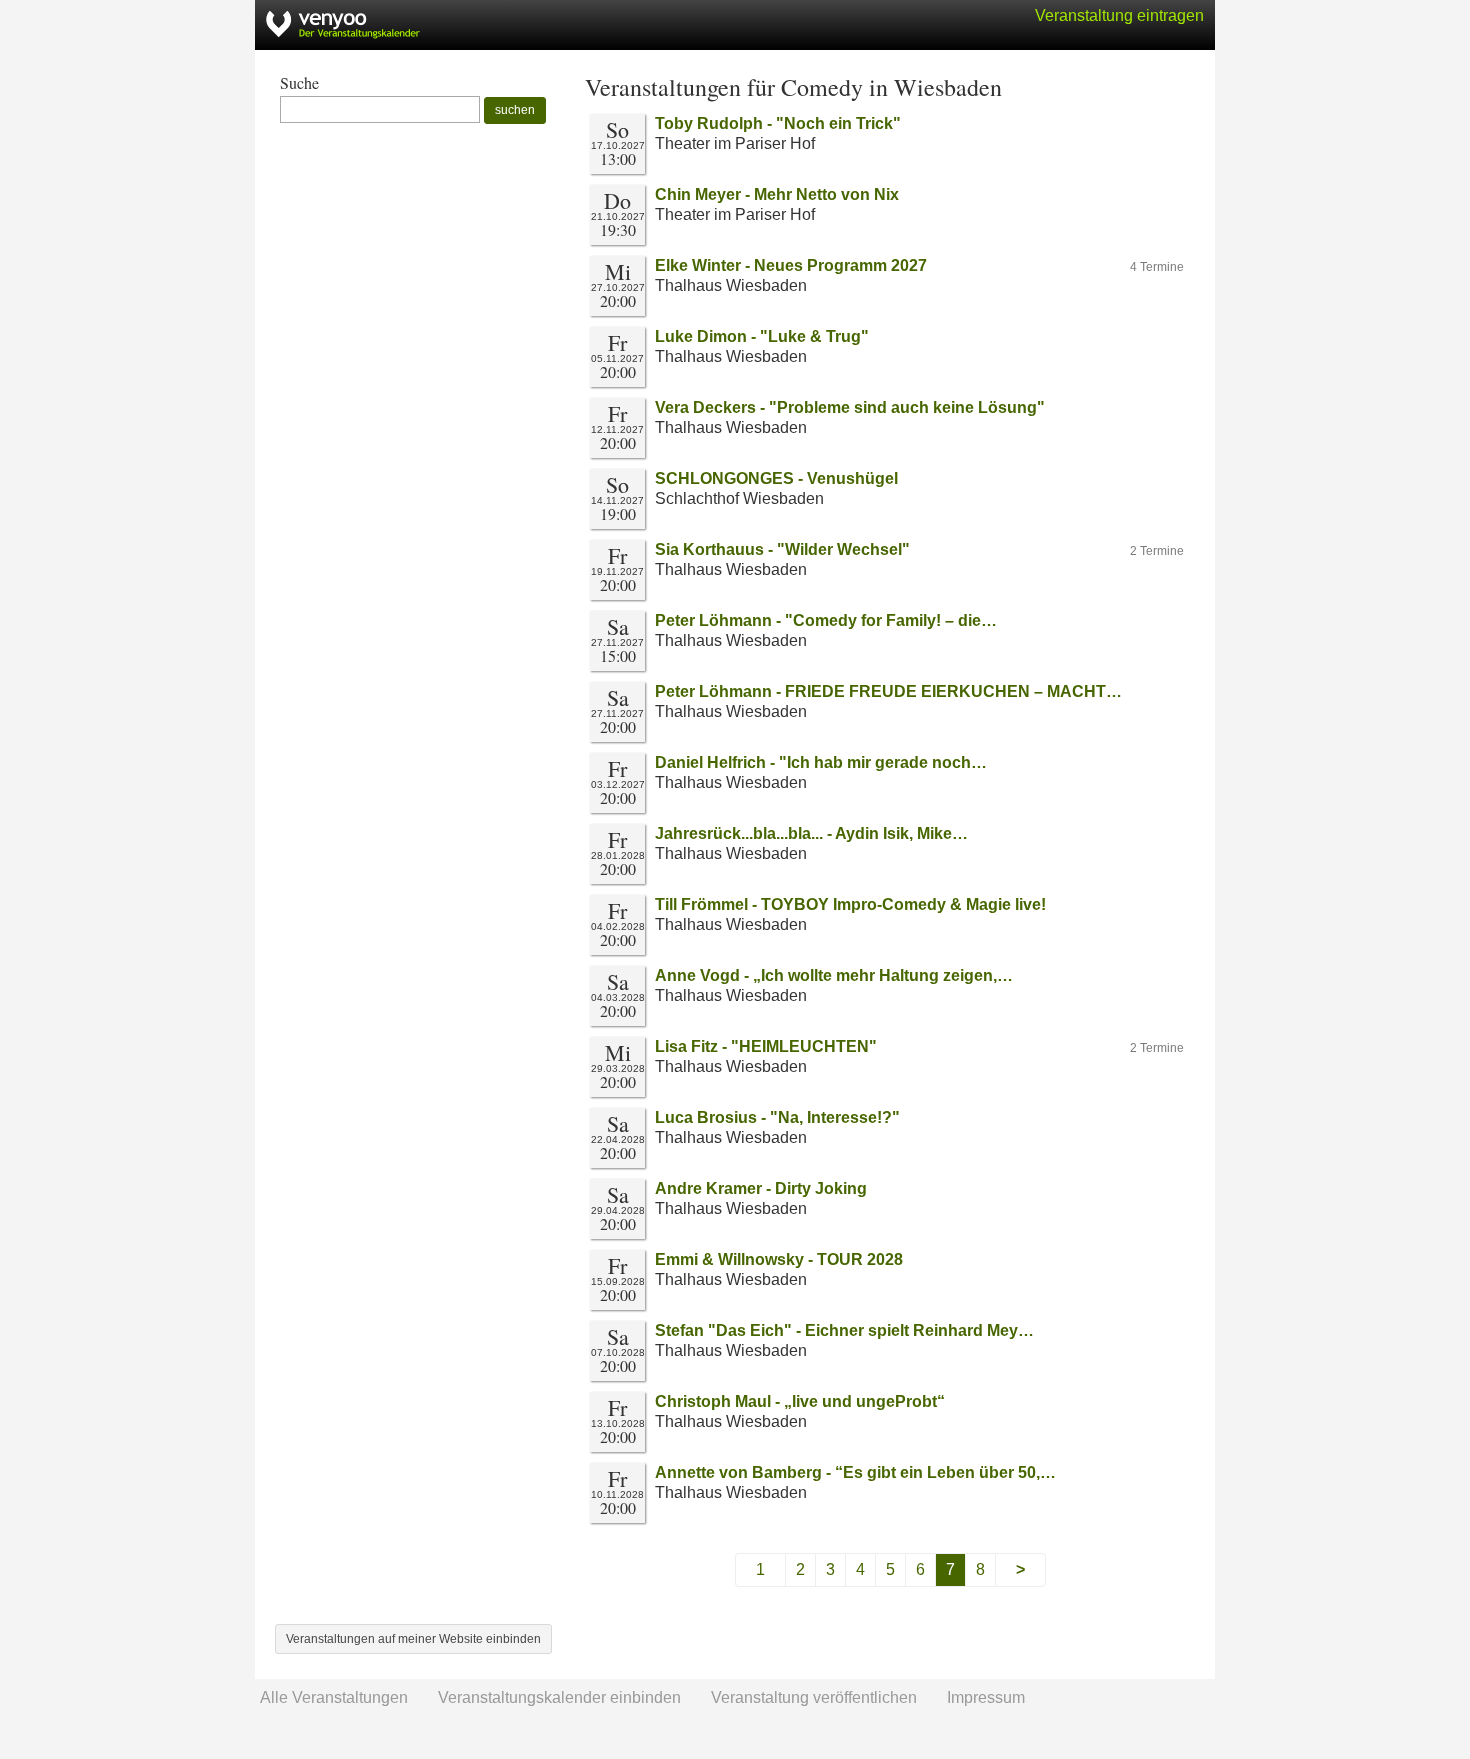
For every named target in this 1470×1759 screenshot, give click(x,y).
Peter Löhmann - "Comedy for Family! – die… (826, 620)
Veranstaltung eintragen (1119, 15)
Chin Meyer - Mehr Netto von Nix (777, 194)
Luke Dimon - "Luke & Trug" (762, 336)
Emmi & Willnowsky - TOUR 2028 (779, 1259)
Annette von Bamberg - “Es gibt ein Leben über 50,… (855, 1472)
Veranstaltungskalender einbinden (559, 1697)
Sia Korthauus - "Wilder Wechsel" (782, 549)
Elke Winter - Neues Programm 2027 (791, 265)
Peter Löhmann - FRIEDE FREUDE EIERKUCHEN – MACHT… (888, 691)
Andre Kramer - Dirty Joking (761, 1188)
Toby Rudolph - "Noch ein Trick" (778, 123)
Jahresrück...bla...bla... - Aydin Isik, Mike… (811, 833)
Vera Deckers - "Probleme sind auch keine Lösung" (850, 407)
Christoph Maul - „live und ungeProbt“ (800, 1401)
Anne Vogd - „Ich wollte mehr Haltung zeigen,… (834, 975)
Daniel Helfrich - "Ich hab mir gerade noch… (821, 762)
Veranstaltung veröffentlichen (814, 1697)
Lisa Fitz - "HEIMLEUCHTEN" (766, 1046)
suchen (515, 110)
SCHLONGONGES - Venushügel (776, 478)
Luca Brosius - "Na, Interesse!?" (777, 1117)
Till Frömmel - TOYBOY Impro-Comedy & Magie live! (850, 904)
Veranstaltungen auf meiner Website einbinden (413, 1639)
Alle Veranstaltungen (334, 1697)
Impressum (986, 1697)
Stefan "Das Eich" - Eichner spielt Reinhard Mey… (844, 1330)
